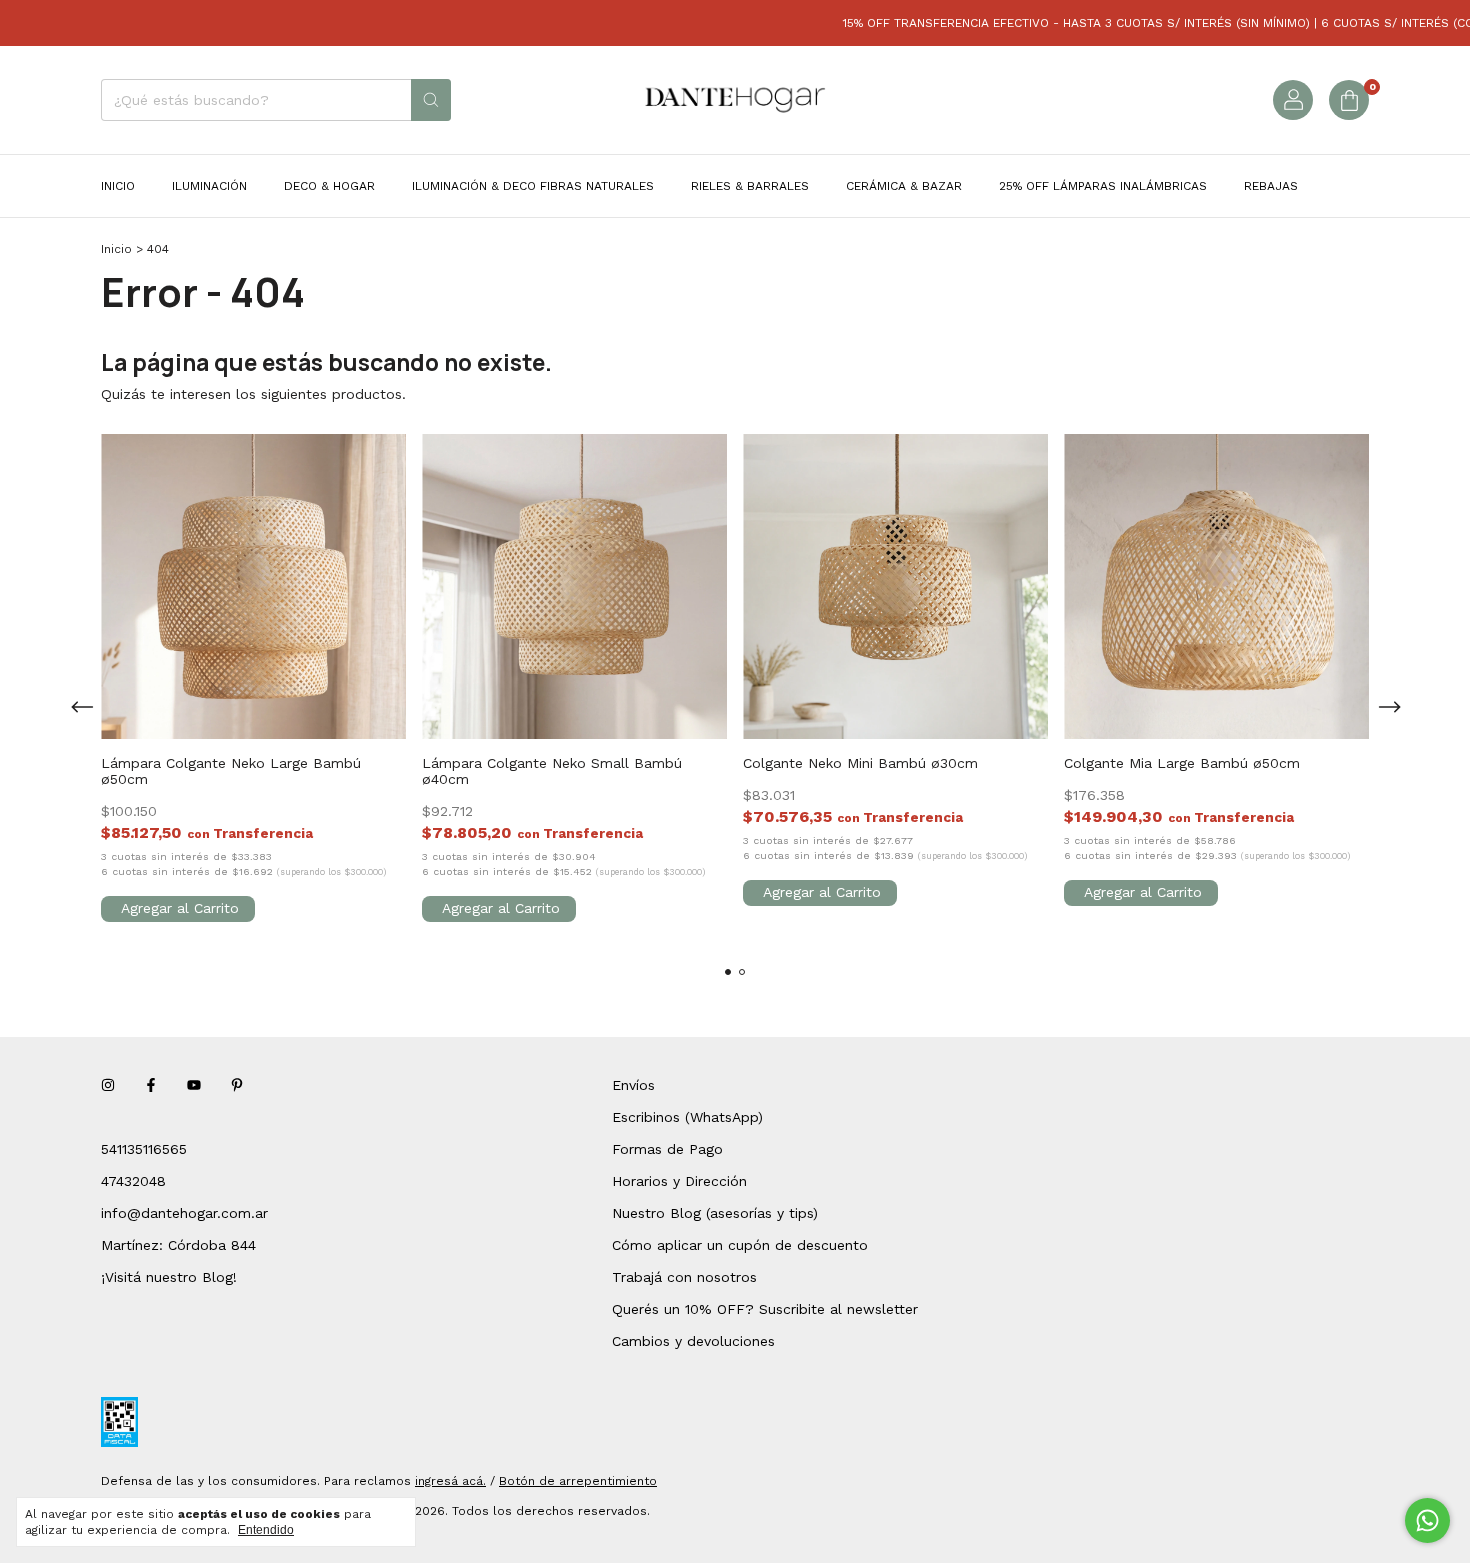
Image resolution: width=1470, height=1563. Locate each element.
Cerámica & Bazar (904, 186)
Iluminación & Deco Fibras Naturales (533, 186)
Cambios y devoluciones (693, 1341)
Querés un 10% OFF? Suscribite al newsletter (765, 1309)
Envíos (633, 1085)
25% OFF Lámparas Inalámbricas (1103, 186)
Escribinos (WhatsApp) (687, 1117)
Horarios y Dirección (679, 1181)
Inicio (118, 186)
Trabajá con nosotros (684, 1277)
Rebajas (1271, 186)
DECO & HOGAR (329, 186)
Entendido (266, 1530)
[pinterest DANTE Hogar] (237, 1085)
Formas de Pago (667, 1149)
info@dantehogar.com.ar (184, 1213)
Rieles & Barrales (750, 186)
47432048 (133, 1181)
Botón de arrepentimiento (578, 1481)
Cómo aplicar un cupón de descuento (740, 1245)
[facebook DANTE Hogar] (151, 1085)
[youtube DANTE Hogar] (194, 1085)
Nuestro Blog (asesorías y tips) (715, 1213)
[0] (1349, 100)
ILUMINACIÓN (209, 186)
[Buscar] (431, 100)
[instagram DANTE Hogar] (108, 1085)
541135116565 (144, 1149)
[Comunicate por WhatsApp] (1427, 1520)
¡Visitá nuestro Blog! (169, 1277)
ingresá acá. (450, 1481)
